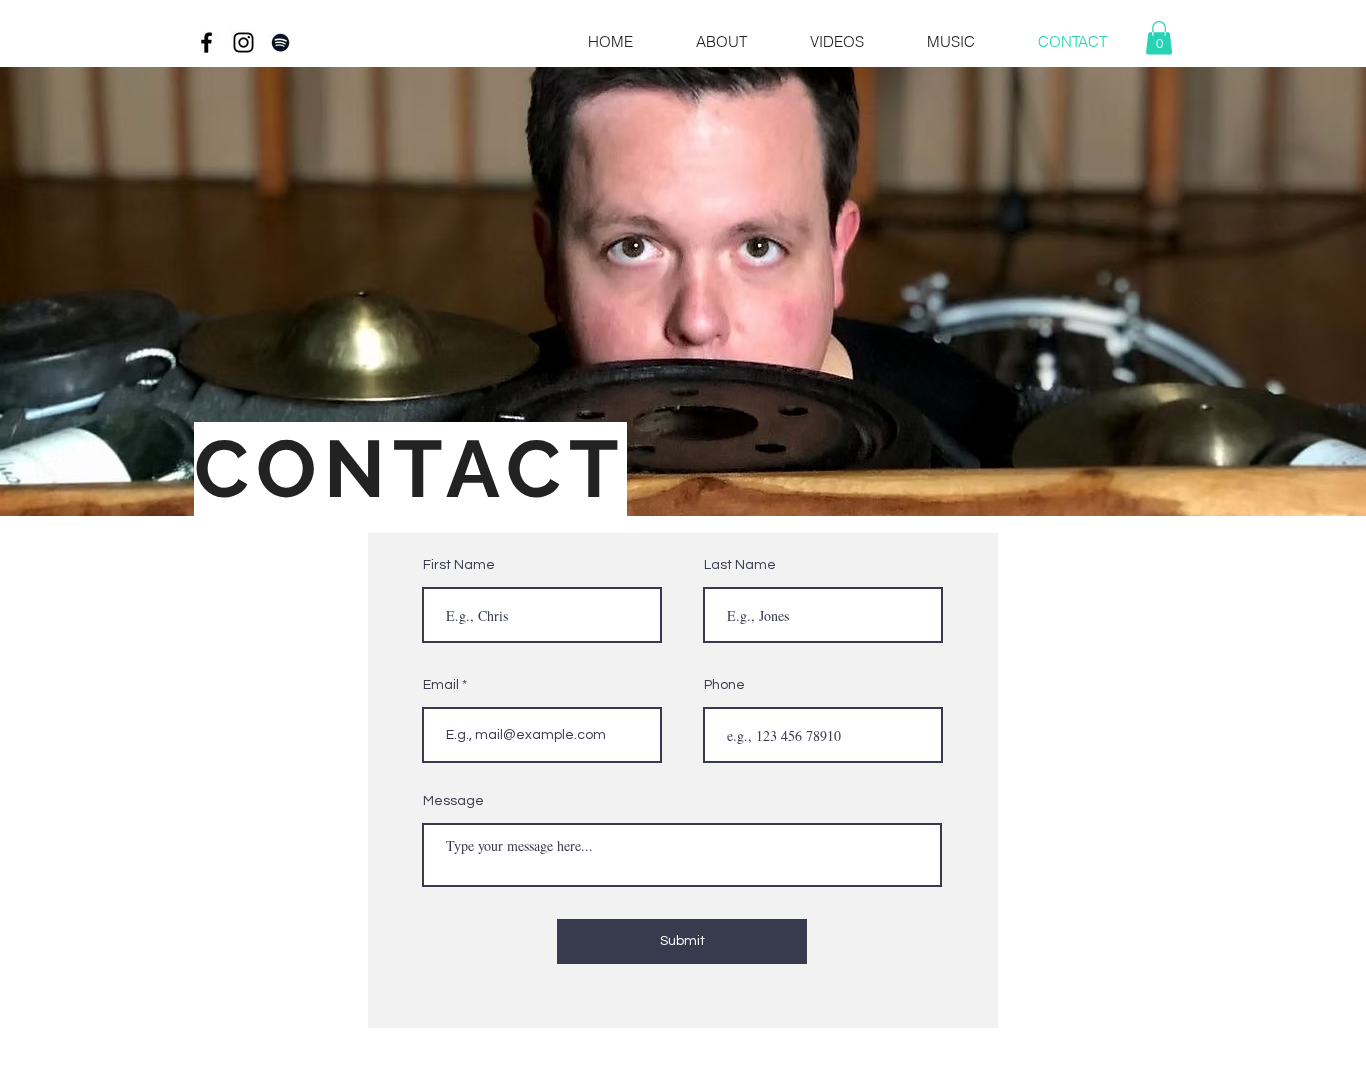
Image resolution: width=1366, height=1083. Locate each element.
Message (453, 801)
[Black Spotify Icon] (280, 42)
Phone (724, 685)
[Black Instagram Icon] (243, 42)
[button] (934, 41)
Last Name (740, 565)
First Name (459, 565)
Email (441, 685)
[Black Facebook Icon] (206, 42)
